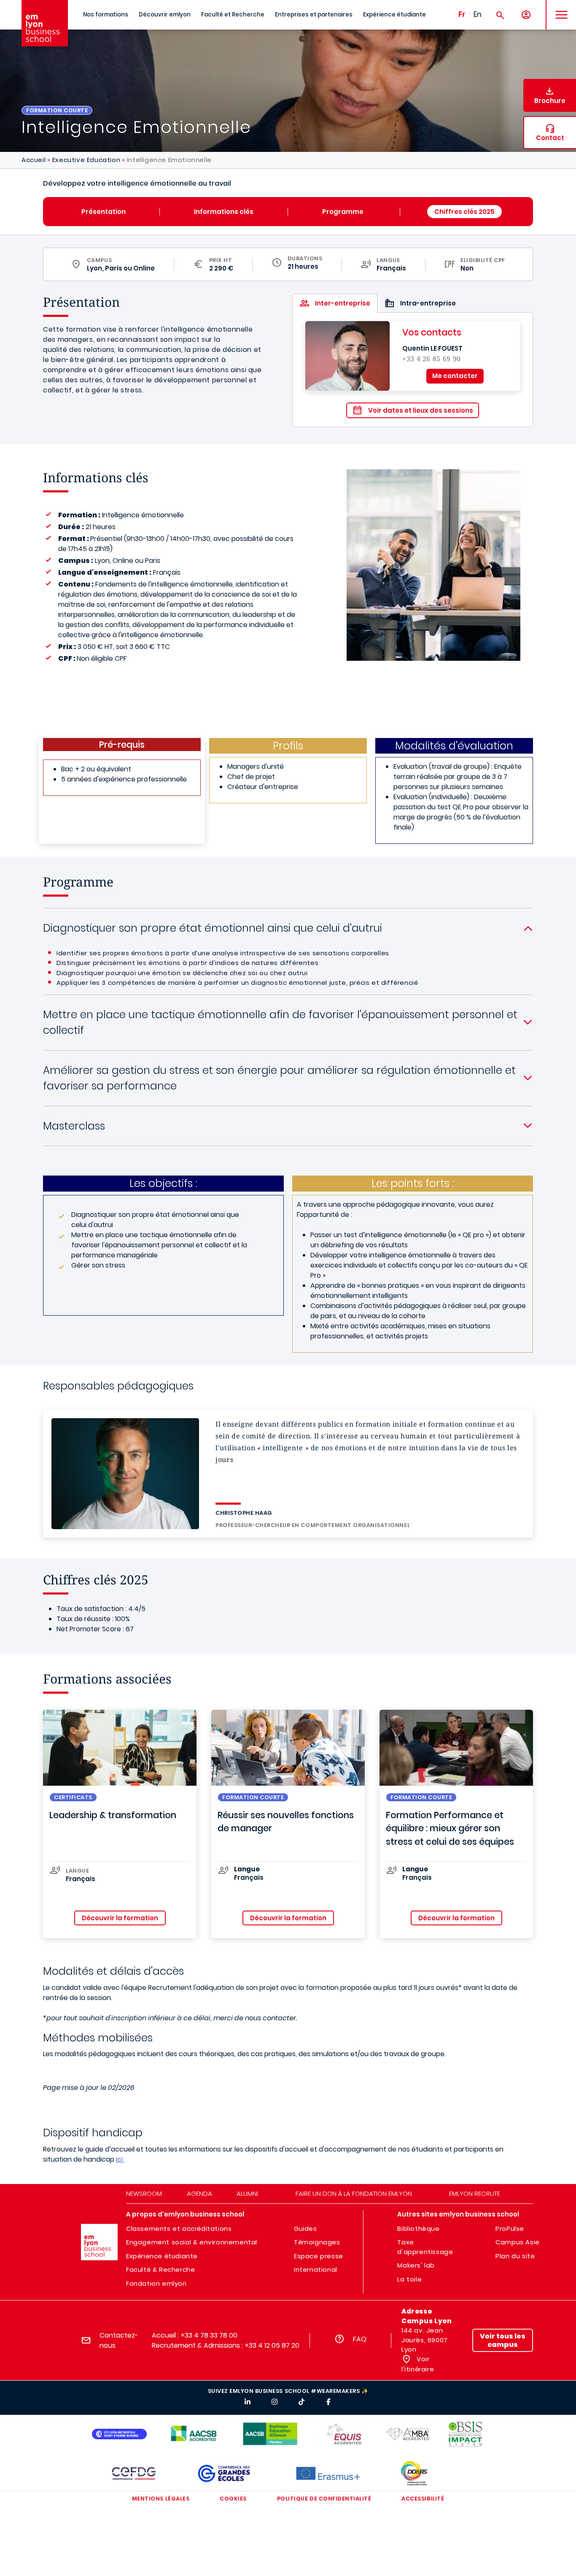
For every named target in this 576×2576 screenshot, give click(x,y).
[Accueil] (45, 23)
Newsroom (144, 2194)
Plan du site (515, 2256)
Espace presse (319, 2256)
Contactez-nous (119, 2340)
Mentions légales (161, 2499)
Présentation (104, 212)
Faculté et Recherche (233, 15)
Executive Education (86, 160)
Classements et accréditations (179, 2229)
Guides (305, 2229)
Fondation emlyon (156, 2283)
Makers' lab (416, 2265)
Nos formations (106, 15)
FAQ (360, 2339)
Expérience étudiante (394, 15)
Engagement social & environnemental (192, 2242)
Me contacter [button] (455, 376)
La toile (409, 2279)
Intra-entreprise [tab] (428, 303)
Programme (344, 212)
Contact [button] (550, 138)
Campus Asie (518, 2242)
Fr (462, 14)
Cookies (233, 2499)
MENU (559, 8)
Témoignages (317, 2242)
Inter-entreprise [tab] (343, 303)
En (478, 14)
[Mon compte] (526, 15)
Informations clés (224, 212)
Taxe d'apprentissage (425, 2247)
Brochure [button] (550, 101)
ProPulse (510, 2229)
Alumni (247, 2194)
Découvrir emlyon (165, 15)
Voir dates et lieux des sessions (421, 410)
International (316, 2269)
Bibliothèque (418, 2229)
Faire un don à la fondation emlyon (354, 2194)
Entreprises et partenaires (314, 15)
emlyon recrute (475, 2194)
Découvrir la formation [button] (120, 1918)
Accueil (34, 160)
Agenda (199, 2194)
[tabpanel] (413, 370)
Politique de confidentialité (324, 2499)
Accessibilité (423, 2499)
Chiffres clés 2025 (464, 212)
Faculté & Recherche (160, 2269)
